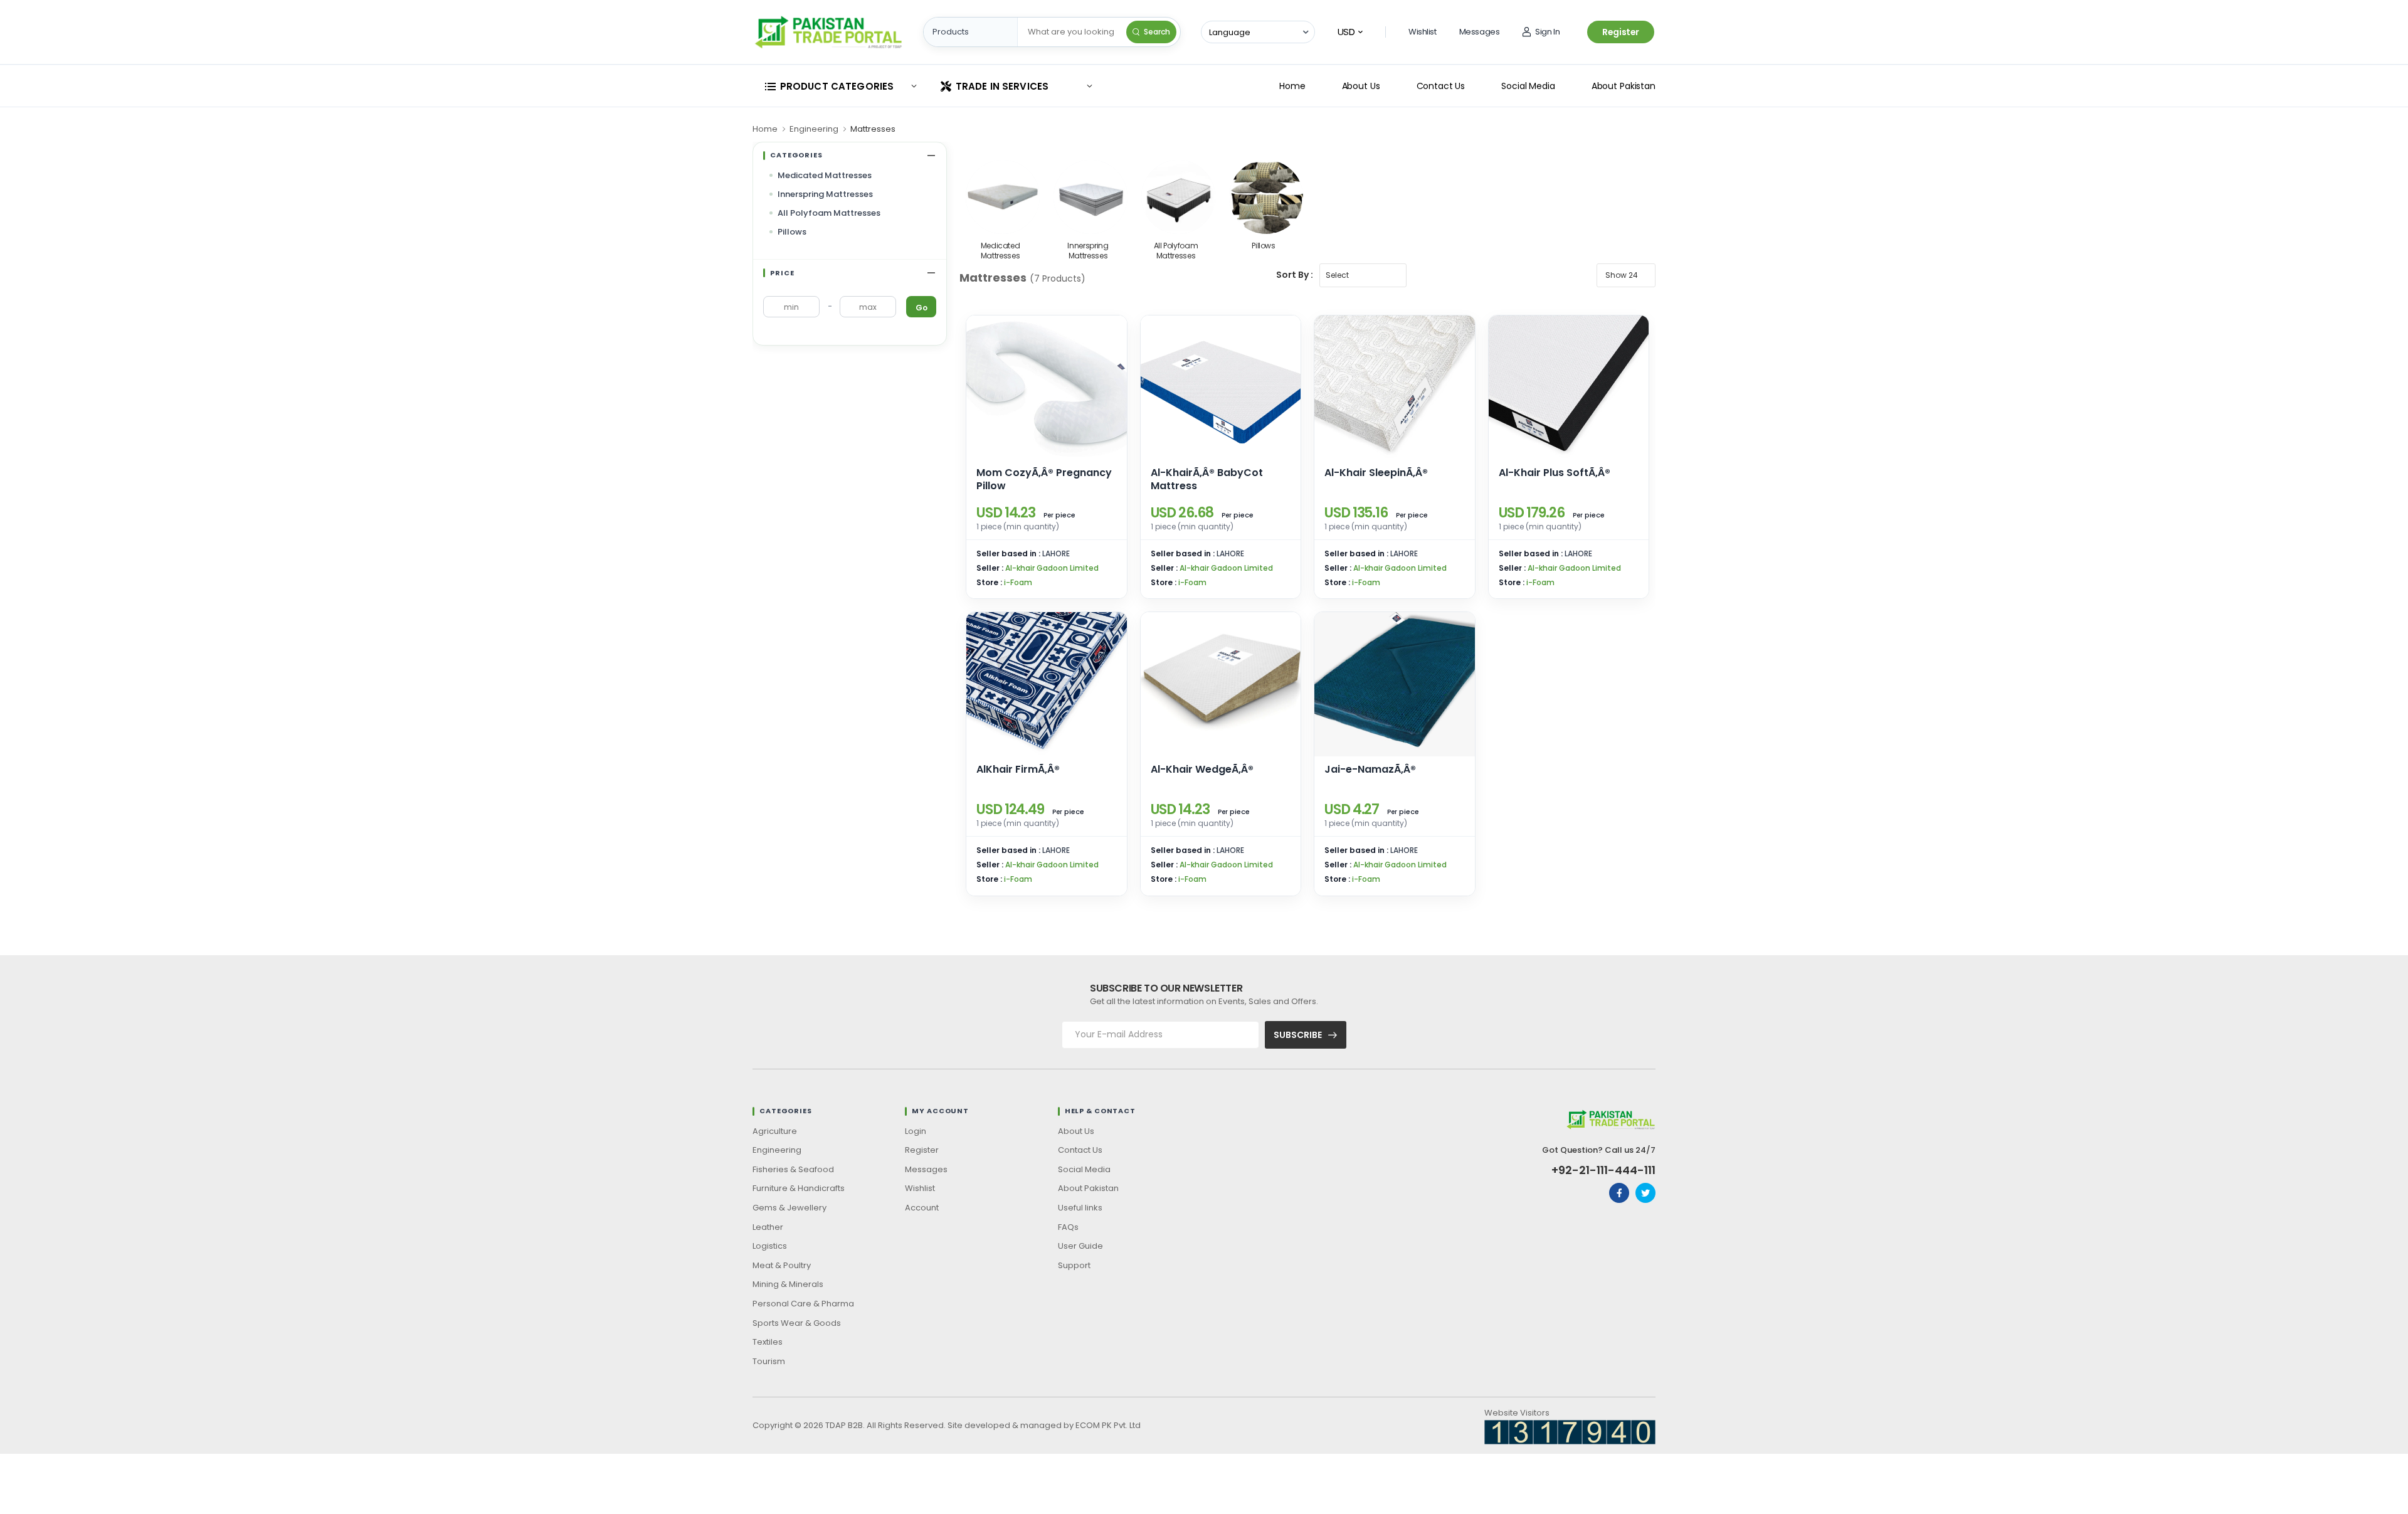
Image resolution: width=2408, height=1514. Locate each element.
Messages (1480, 32)
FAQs (1068, 1227)
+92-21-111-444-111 (1603, 1170)
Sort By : (1295, 275)
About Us (1361, 86)
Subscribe (1298, 1035)
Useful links (1080, 1208)
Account (922, 1208)
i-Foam (1018, 582)
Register (1621, 32)
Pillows (792, 232)
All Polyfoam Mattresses (829, 213)
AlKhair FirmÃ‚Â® (1018, 769)
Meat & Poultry (782, 1265)
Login (916, 1131)
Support (1074, 1265)
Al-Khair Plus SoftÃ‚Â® (1555, 473)
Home (1292, 86)
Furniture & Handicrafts (799, 1188)
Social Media (1528, 86)
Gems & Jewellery (789, 1208)
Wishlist (1423, 32)
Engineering (814, 129)
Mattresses (873, 129)
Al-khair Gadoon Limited (1052, 568)
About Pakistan (1624, 86)
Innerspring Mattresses (825, 194)
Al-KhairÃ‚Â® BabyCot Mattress (1207, 479)
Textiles (768, 1342)
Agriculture (775, 1131)
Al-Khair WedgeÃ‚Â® (1202, 769)
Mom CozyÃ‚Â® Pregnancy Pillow (1044, 479)
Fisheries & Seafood (793, 1169)
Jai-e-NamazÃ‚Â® (1370, 769)
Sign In (1547, 32)
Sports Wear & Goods (797, 1323)
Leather (768, 1227)
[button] (840, 86)
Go (921, 308)
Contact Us (1441, 86)
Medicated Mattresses (825, 175)
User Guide (1080, 1246)
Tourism (769, 1361)
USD (1346, 32)
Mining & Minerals (788, 1284)
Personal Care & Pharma (803, 1304)
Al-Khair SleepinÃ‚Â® (1376, 473)
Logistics (770, 1246)
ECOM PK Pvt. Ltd (1108, 1425)
